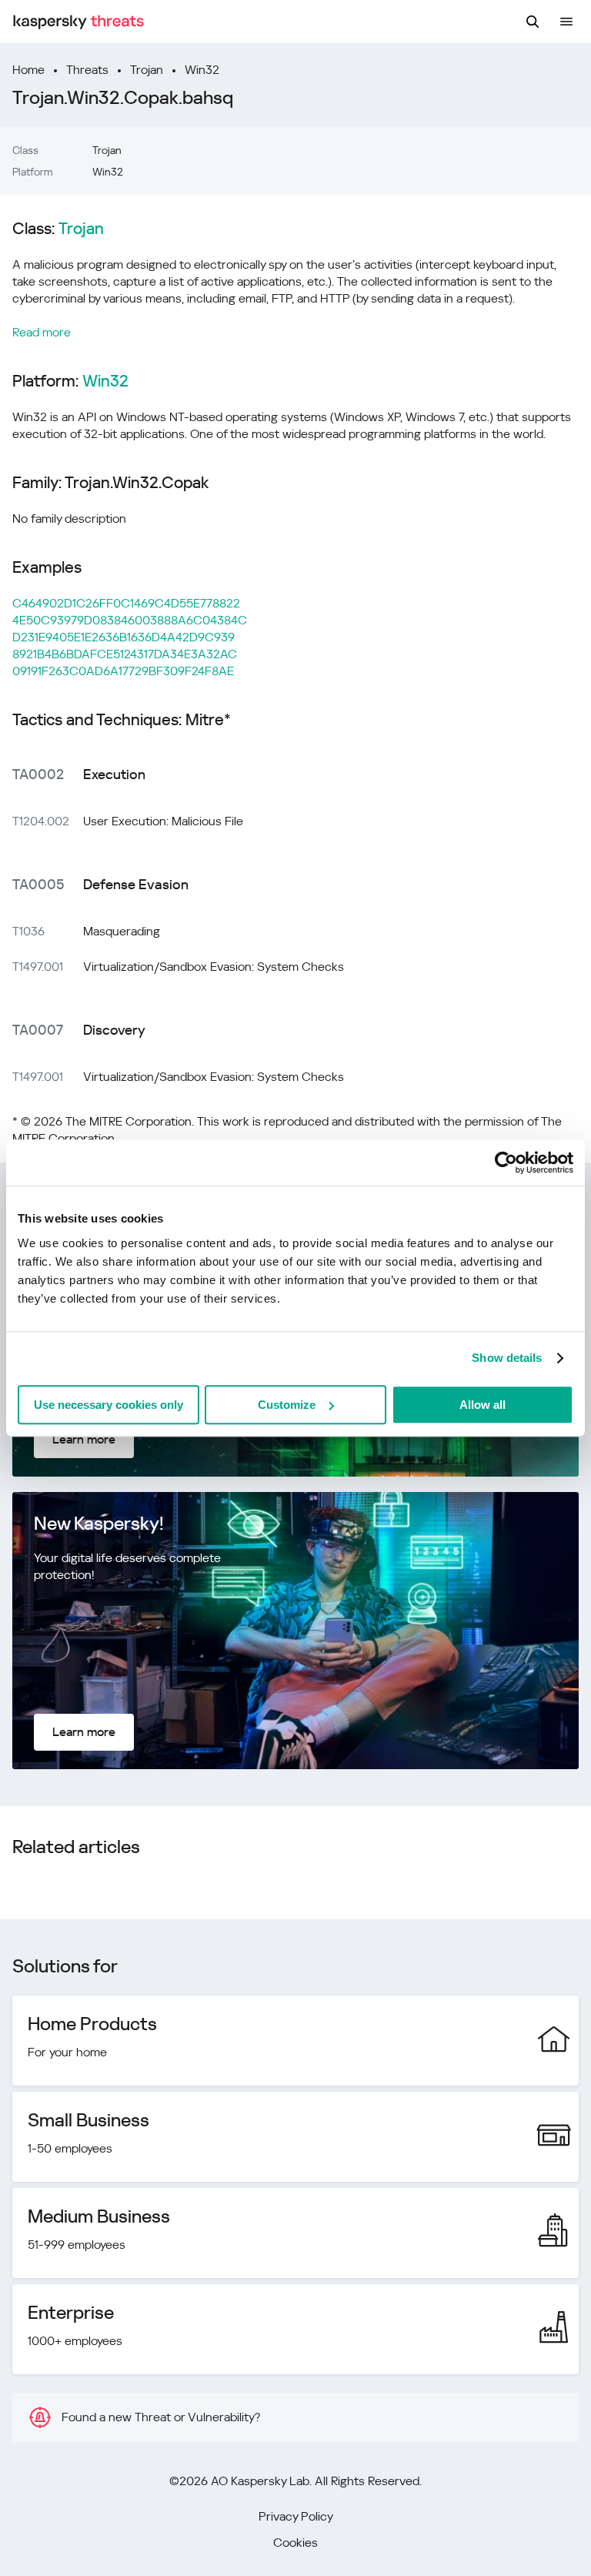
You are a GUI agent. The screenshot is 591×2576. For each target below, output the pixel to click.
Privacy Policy (296, 2516)
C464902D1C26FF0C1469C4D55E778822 (126, 603)
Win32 (202, 70)
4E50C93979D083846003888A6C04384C (130, 620)
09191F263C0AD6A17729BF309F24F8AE (123, 671)
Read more (42, 332)
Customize (287, 1405)
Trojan (147, 70)
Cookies (295, 2543)
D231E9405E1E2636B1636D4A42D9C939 (124, 637)
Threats (87, 70)
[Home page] (78, 22)
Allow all (482, 1405)
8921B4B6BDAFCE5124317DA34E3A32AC (125, 654)
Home (28, 70)
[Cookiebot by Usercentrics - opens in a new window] (506, 1163)
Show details (507, 1358)
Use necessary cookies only (109, 1405)
